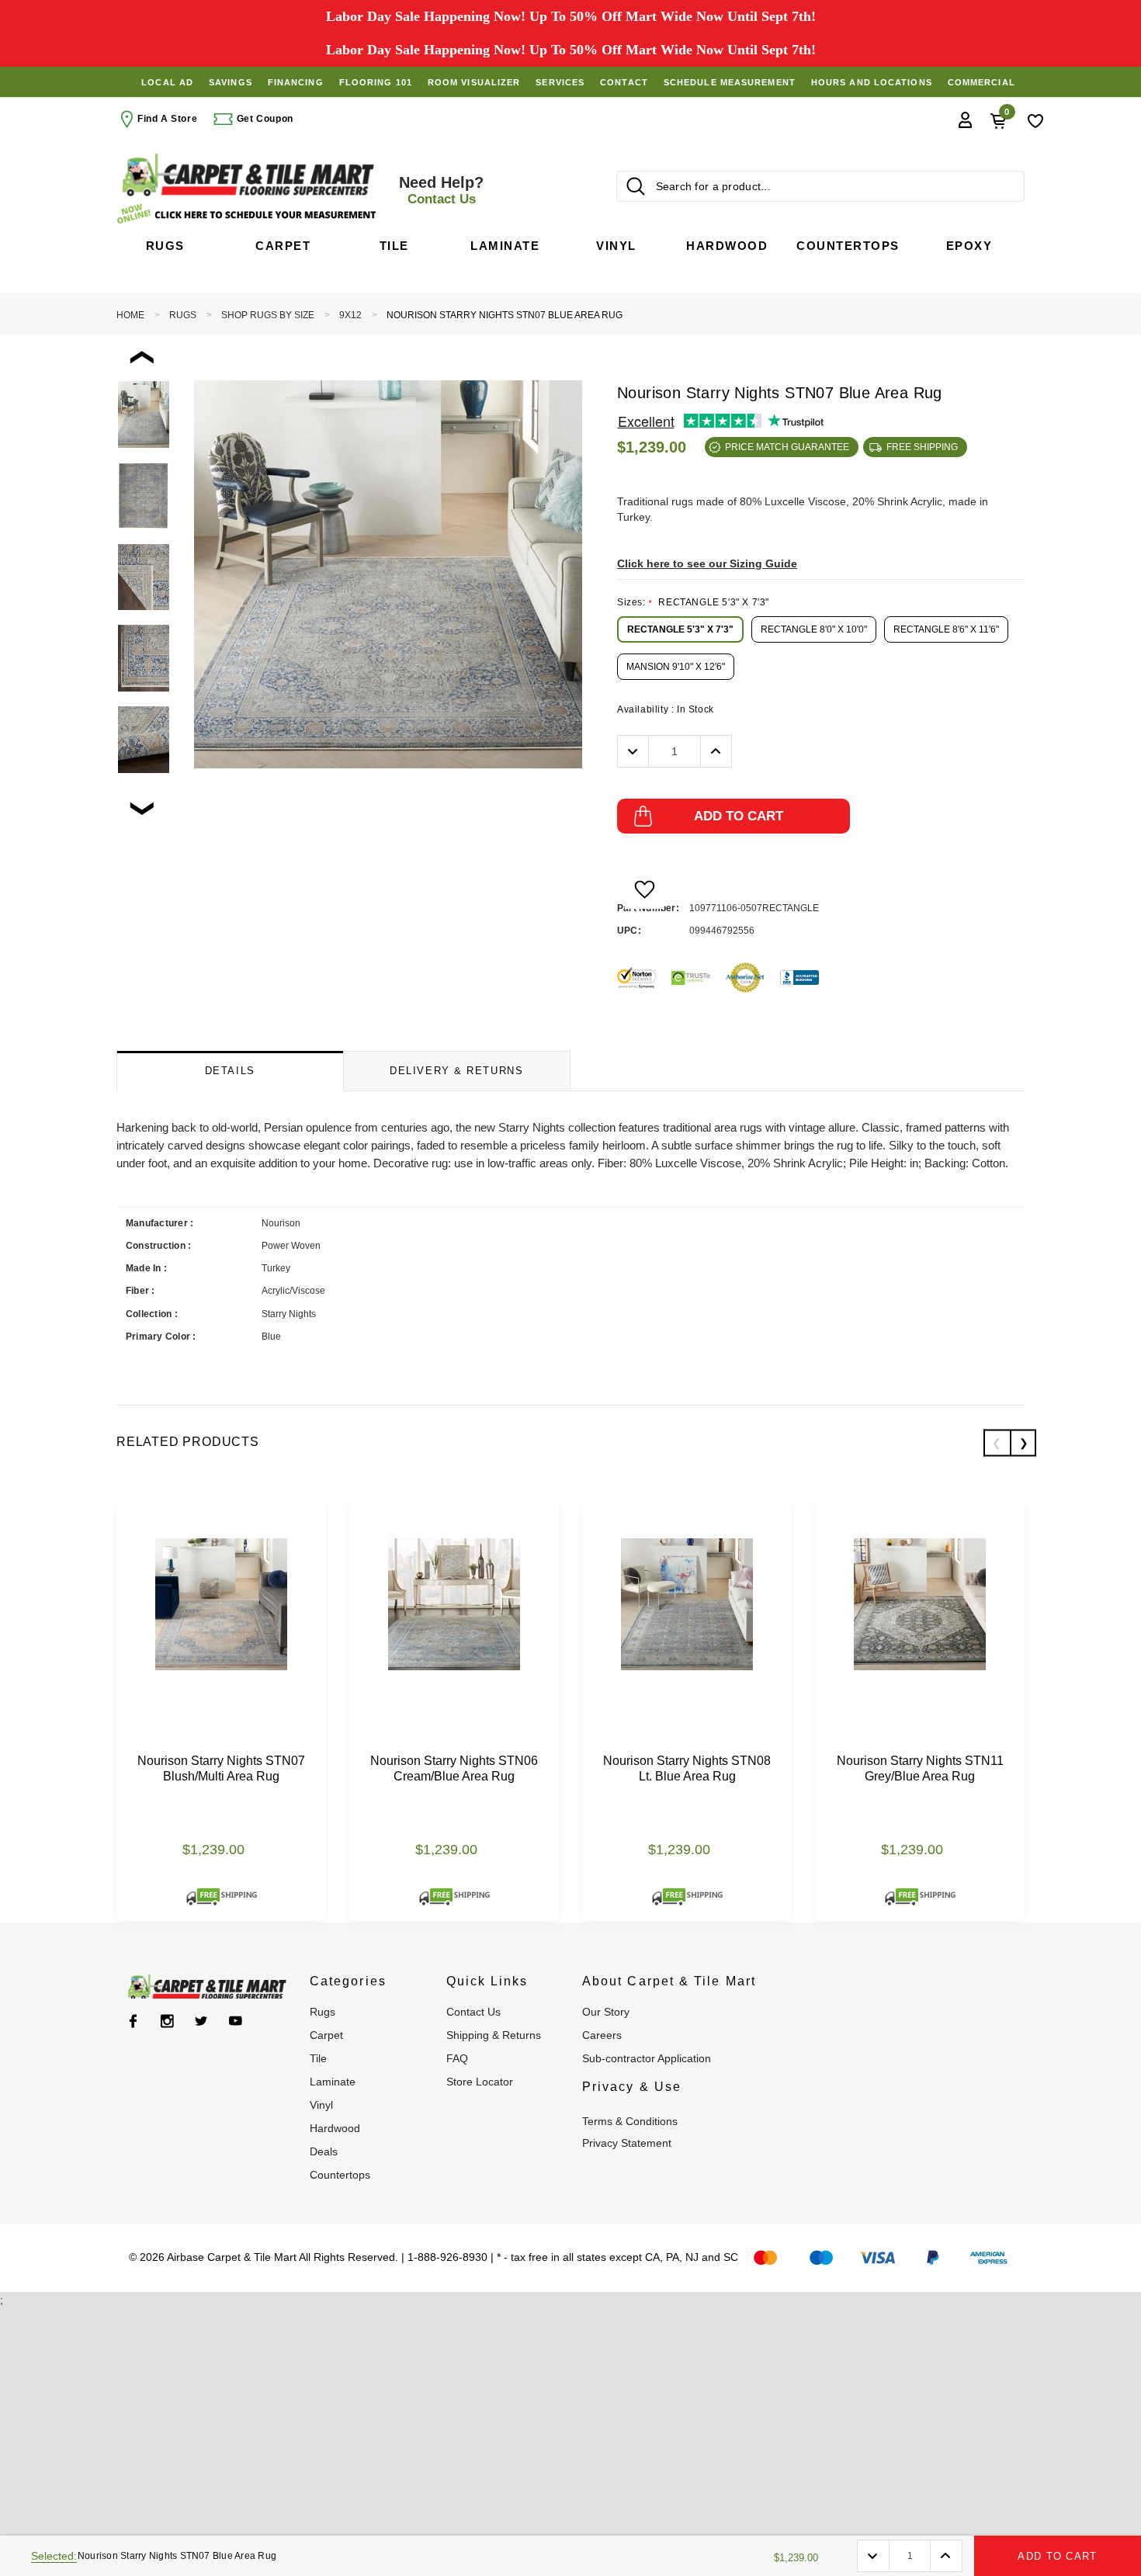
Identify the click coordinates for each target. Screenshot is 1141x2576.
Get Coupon (264, 119)
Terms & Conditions (630, 2121)
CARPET (326, 2035)
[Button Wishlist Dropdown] (645, 889)
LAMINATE (333, 2082)
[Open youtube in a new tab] (236, 2021)
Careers (602, 2035)
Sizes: (693, 602)
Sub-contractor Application (647, 2058)
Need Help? (441, 190)
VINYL (321, 2105)
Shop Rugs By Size (268, 315)
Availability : (666, 709)
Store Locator (480, 2082)
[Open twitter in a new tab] (201, 2021)
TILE (318, 2058)
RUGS (183, 315)
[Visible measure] (248, 214)
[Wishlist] (1035, 120)
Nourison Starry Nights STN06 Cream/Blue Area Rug (454, 1768)
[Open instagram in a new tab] (167, 2021)
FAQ (457, 2058)
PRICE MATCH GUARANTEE (787, 447)
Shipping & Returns (494, 2035)
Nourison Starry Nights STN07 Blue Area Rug (505, 315)
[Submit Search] (636, 186)
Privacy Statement (627, 2143)
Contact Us (473, 2012)
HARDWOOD (335, 2128)
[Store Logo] (248, 175)
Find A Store (167, 119)
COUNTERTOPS (340, 2175)
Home (130, 315)
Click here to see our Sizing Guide (707, 563)
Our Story (606, 2012)
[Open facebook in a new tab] (133, 2021)
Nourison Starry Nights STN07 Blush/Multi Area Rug (221, 1768)
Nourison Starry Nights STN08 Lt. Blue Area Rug (687, 1768)
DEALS (324, 2151)
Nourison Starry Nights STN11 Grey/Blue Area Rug (920, 1768)
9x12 (350, 315)
